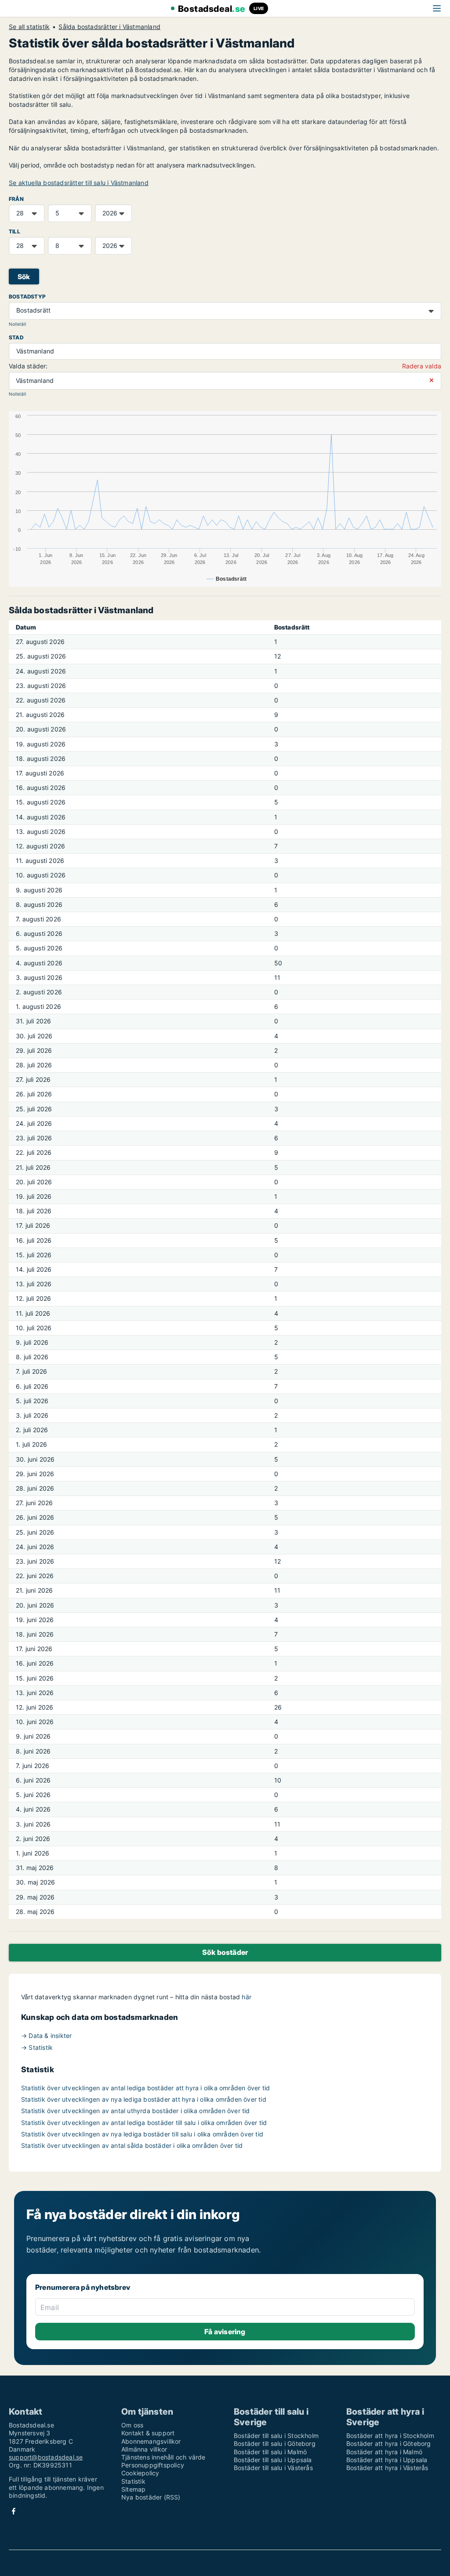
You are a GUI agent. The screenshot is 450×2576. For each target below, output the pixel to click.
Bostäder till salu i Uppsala (273, 2460)
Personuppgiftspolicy (153, 2465)
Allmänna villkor (144, 2449)
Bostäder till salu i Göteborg (275, 2443)
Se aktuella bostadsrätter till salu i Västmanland (79, 183)
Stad (16, 337)
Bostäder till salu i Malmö (270, 2452)
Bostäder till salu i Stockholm (276, 2436)
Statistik (133, 2481)
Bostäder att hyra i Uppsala (387, 2460)
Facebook (14, 2511)
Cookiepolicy (140, 2473)
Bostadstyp (27, 297)
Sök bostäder (225, 1952)
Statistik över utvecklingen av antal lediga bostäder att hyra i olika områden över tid (145, 2088)
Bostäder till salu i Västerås (273, 2468)
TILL (15, 231)
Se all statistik (29, 27)
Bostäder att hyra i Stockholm (390, 2436)
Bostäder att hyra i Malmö (384, 2452)
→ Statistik (37, 2047)
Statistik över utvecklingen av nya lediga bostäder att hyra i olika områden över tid (144, 2099)
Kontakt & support (148, 2433)
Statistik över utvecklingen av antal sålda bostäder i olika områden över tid (132, 2145)
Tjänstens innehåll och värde (163, 2457)
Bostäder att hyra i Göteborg (389, 2443)
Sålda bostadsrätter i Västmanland (109, 27)
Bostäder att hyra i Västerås (387, 2468)
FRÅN (16, 199)
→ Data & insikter (46, 2036)
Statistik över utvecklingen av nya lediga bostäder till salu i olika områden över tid (142, 2134)
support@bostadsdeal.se (46, 2457)
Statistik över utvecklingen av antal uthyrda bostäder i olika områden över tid (136, 2111)
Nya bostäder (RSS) (151, 2497)
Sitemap (133, 2489)
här (247, 1997)
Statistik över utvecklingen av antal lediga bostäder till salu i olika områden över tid (144, 2123)
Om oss (132, 2425)
